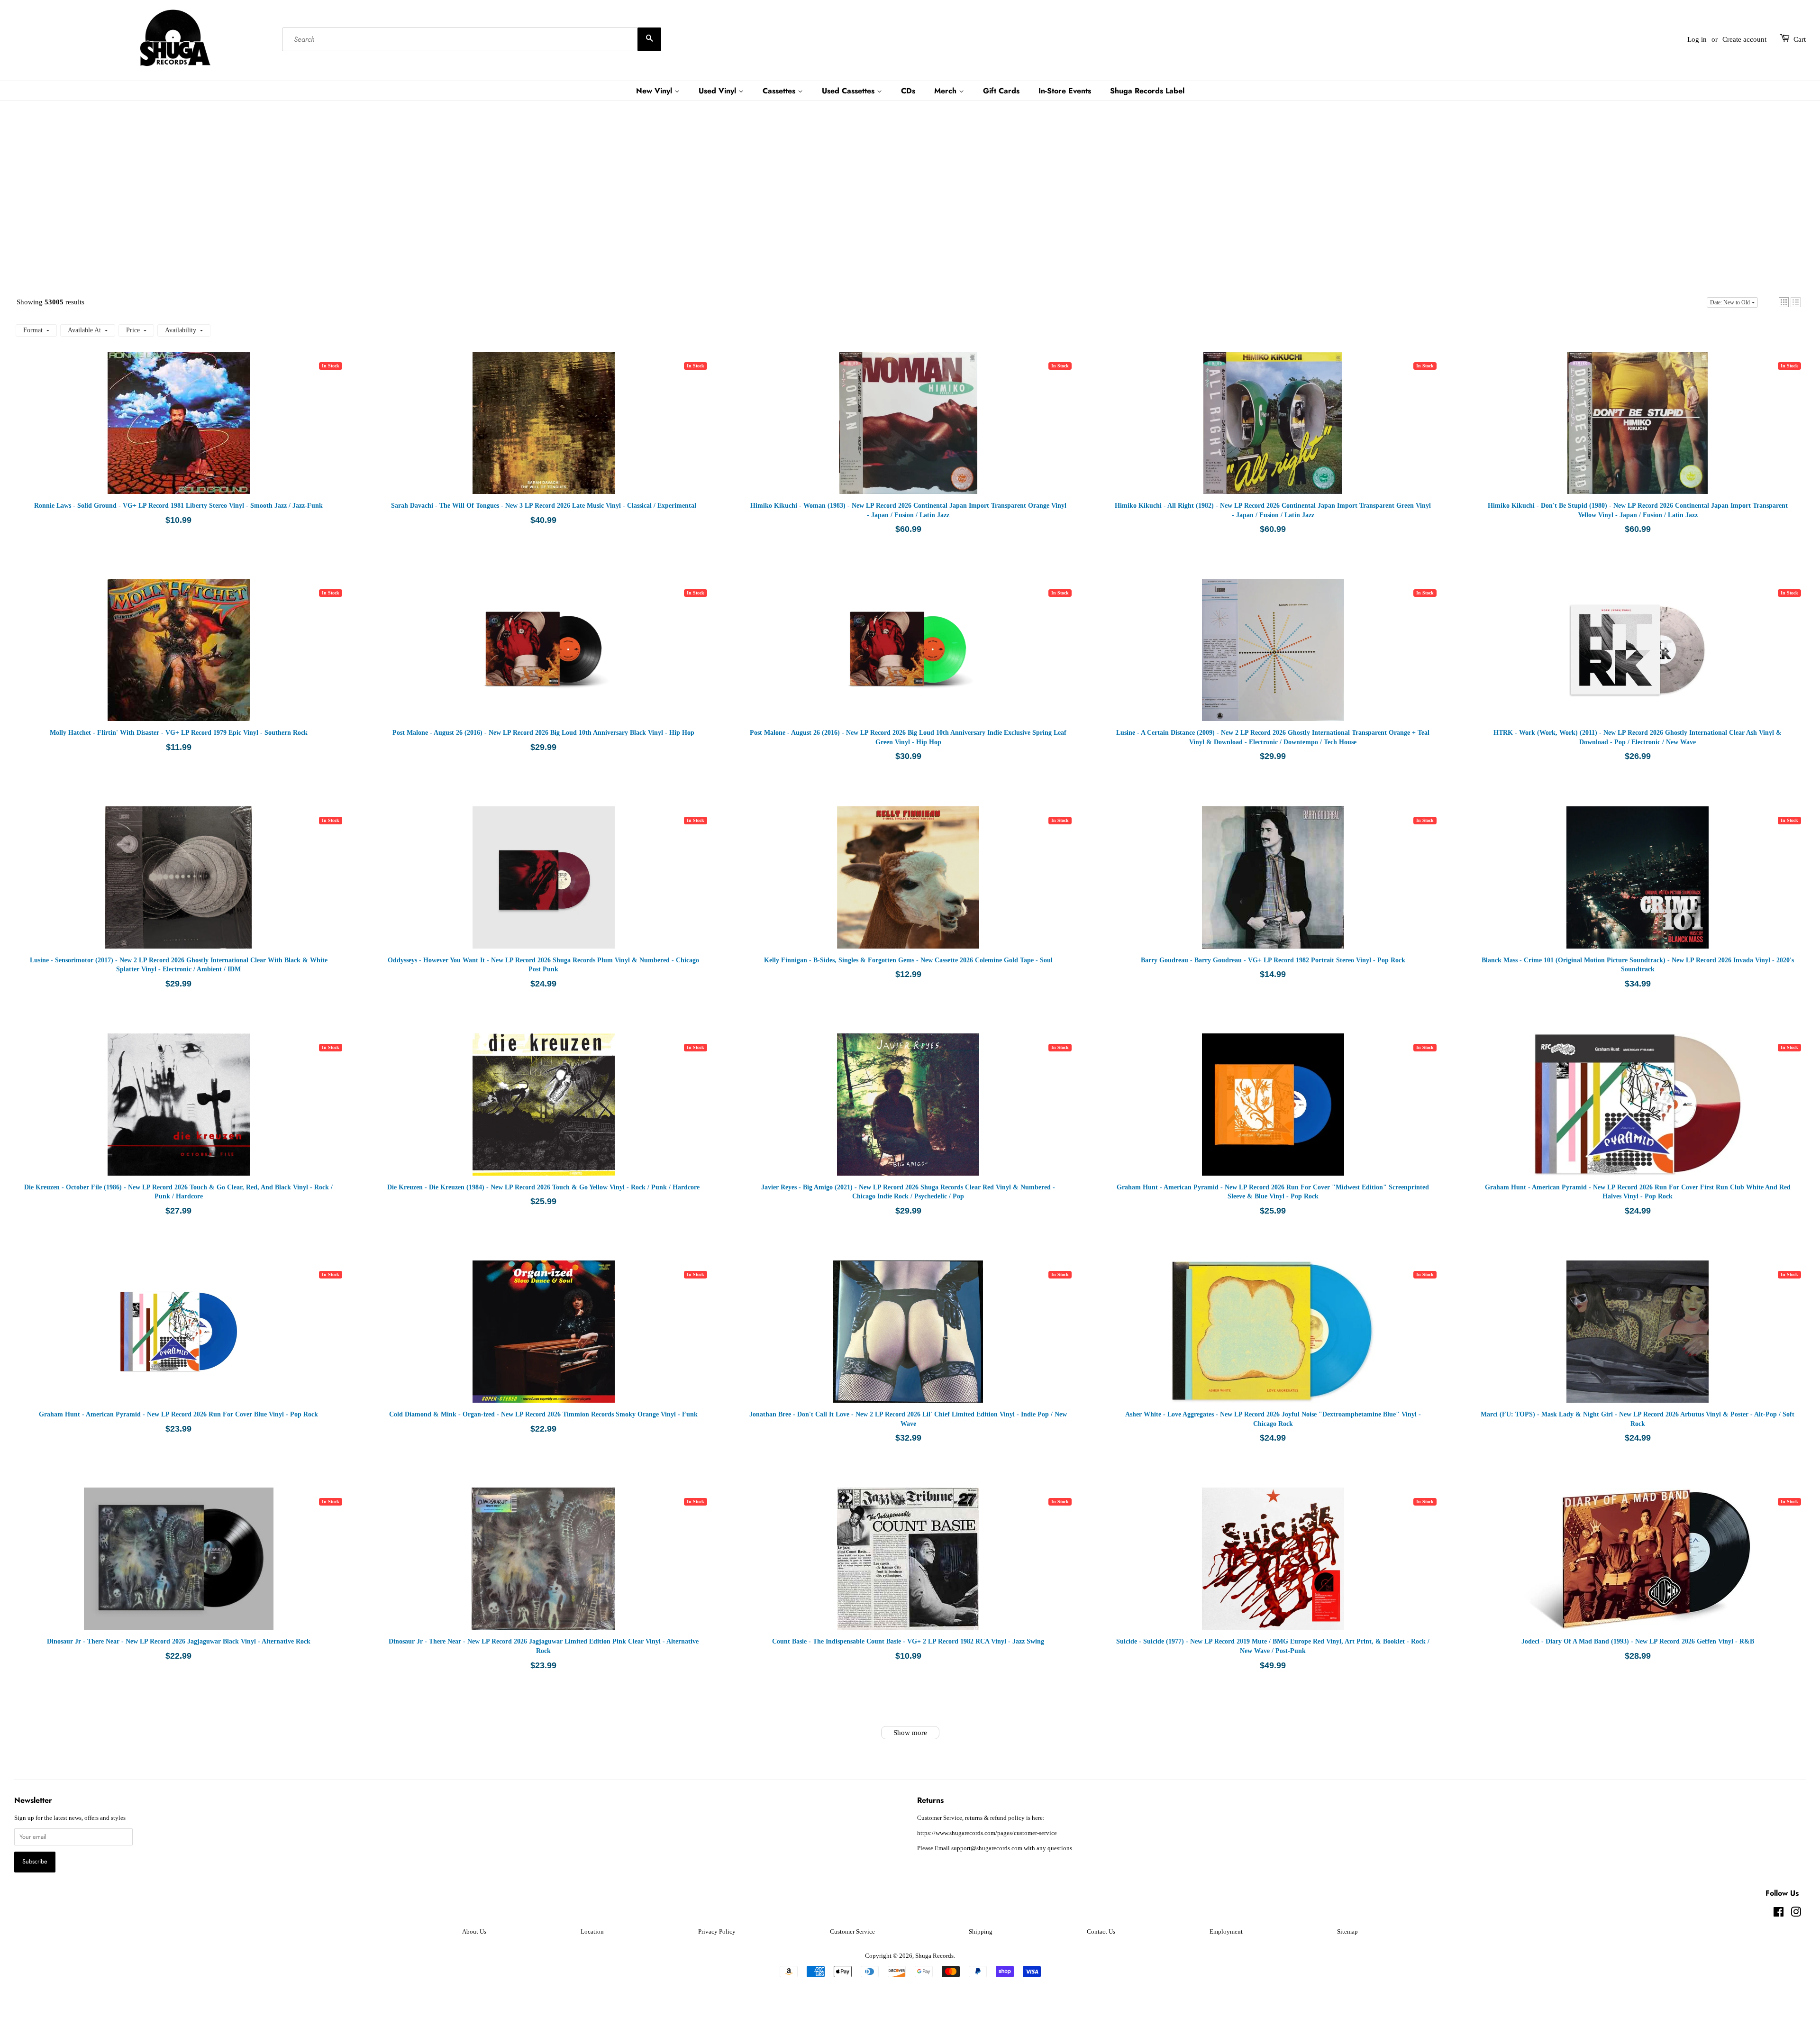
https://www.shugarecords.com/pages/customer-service (987, 1833)
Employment (1226, 1932)
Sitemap (1347, 1932)
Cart (1800, 39)
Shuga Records (934, 1956)
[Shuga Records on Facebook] (1779, 1914)
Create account (1744, 39)
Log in (1697, 39)
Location (592, 1932)
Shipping (981, 1932)
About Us (474, 1932)
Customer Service (852, 1932)
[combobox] (472, 39)
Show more (910, 1733)
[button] (1784, 302)
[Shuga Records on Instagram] (1796, 1914)
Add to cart (208, 432)
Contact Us (1101, 1932)
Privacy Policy (717, 1932)
